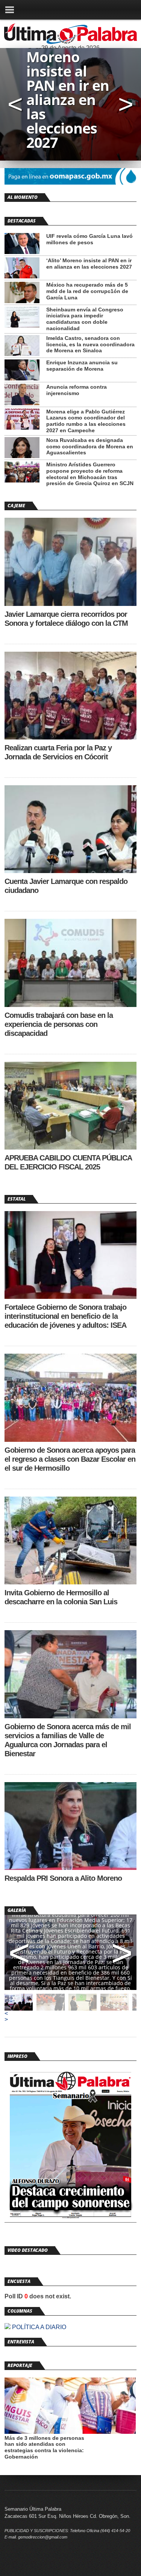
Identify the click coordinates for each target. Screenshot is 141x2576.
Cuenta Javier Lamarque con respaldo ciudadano (66, 886)
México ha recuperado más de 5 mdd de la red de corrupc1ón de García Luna (87, 291)
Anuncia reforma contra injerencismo (77, 390)
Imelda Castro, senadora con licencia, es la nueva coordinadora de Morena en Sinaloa (90, 344)
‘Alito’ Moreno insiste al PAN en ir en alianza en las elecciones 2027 (89, 264)
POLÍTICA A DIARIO (38, 2327)
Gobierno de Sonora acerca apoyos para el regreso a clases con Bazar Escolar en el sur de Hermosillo (70, 1459)
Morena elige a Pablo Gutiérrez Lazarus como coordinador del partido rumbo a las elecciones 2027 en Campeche (86, 421)
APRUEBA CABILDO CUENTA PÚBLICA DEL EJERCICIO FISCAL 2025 (68, 1162)
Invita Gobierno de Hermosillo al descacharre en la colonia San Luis (61, 1597)
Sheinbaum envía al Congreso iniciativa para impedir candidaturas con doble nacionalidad (85, 319)
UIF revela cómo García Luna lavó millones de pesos (89, 239)
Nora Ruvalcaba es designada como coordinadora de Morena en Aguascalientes (90, 446)
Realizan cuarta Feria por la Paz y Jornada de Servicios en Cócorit (58, 752)
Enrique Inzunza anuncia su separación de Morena (82, 366)
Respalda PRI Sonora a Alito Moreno (63, 1878)
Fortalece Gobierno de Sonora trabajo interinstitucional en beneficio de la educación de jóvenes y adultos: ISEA (65, 1316)
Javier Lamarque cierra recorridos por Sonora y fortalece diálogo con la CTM (66, 619)
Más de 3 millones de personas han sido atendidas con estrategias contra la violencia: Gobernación (44, 2447)
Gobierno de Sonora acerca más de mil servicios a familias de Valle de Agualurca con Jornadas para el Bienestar (68, 1740)
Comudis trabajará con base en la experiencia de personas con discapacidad (59, 1024)
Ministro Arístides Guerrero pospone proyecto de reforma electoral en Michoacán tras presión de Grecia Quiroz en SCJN (90, 474)
